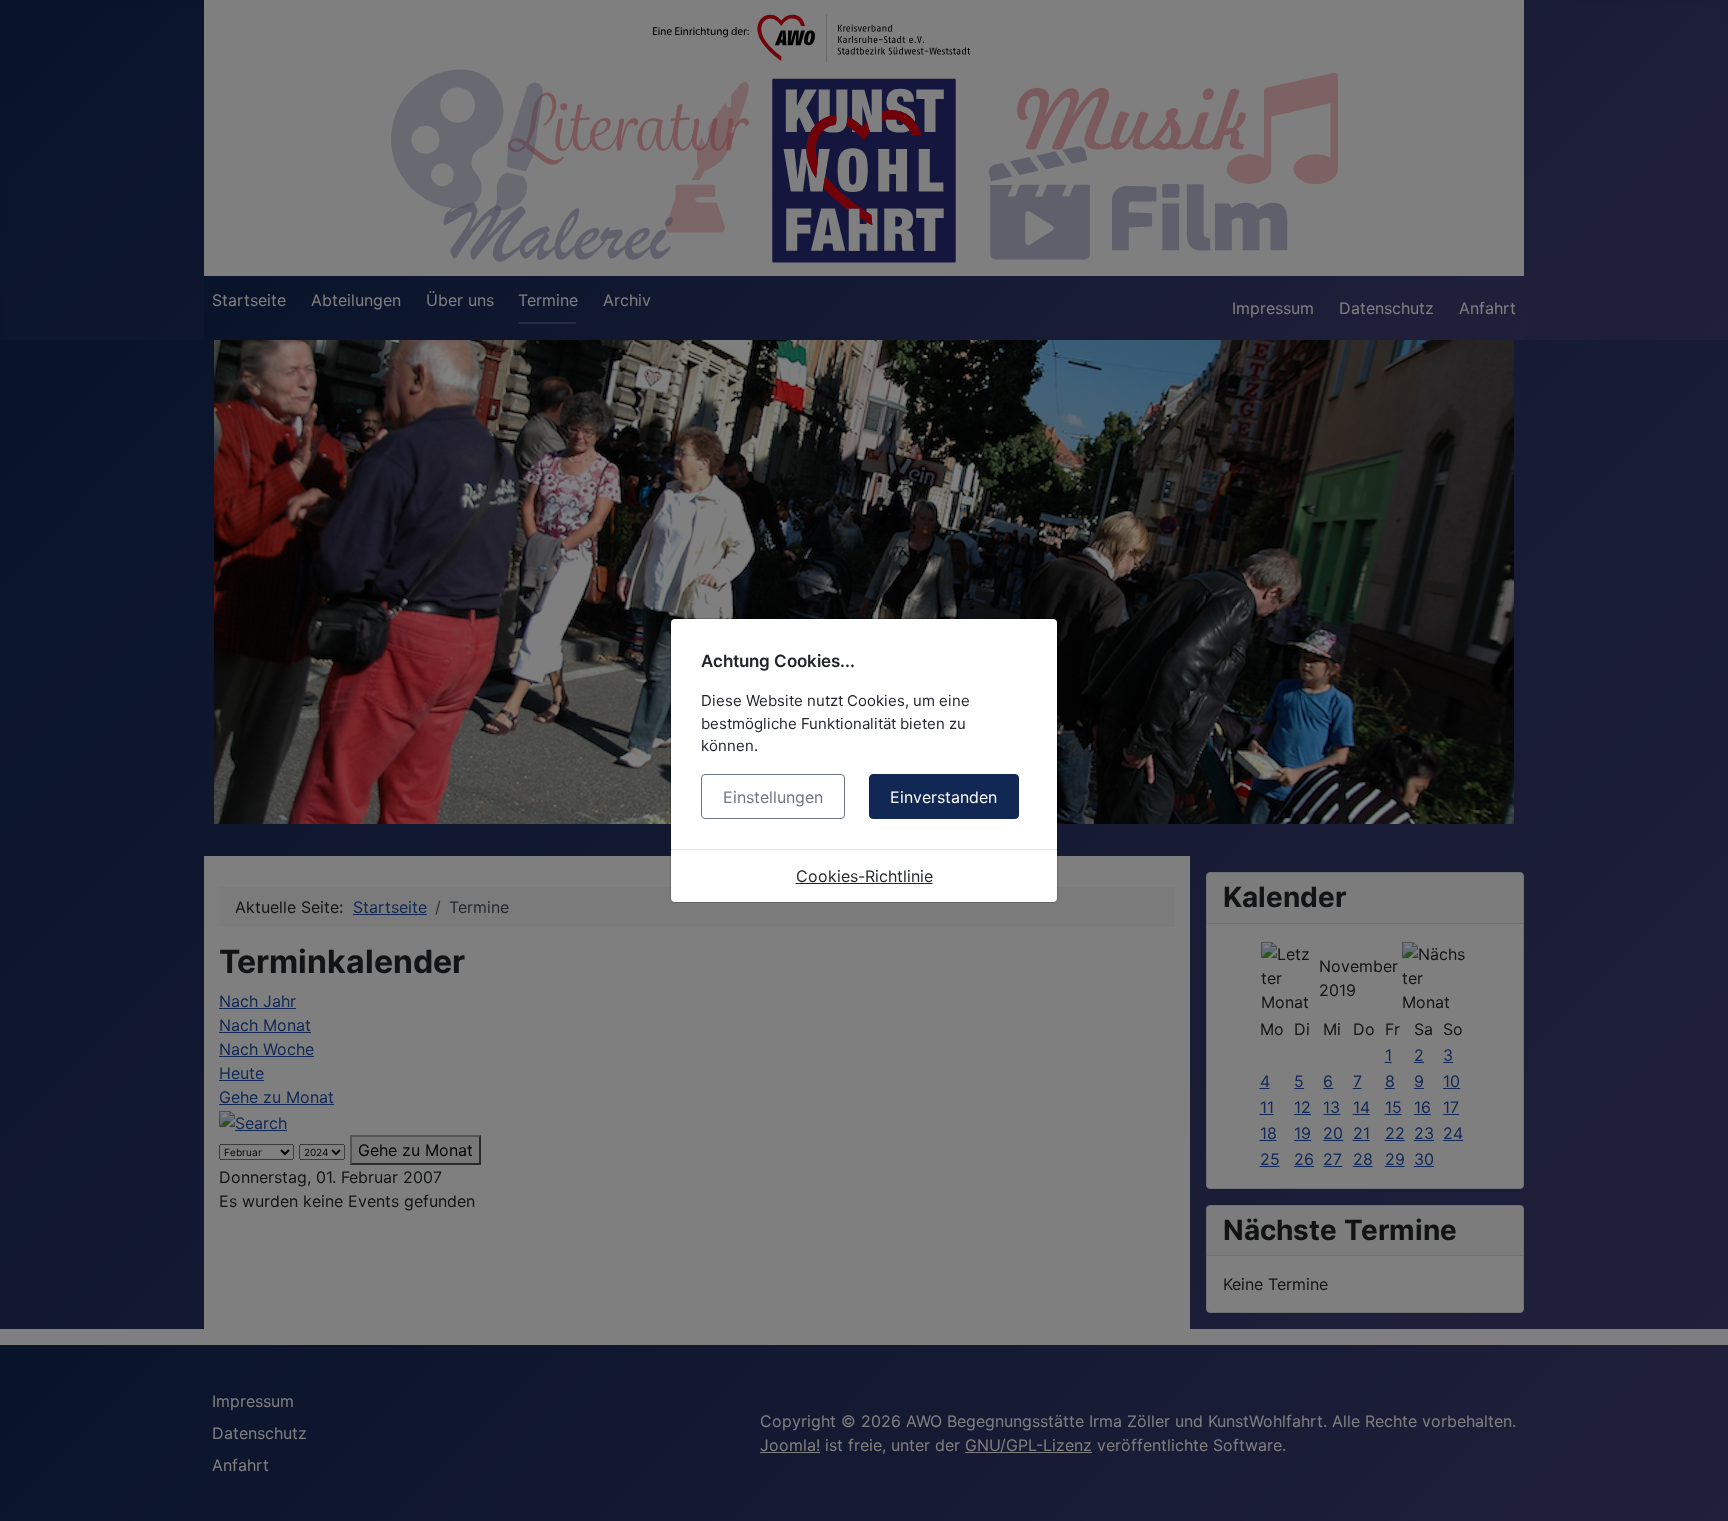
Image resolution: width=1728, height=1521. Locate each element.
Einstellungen (773, 797)
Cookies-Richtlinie (864, 876)
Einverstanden (943, 797)
